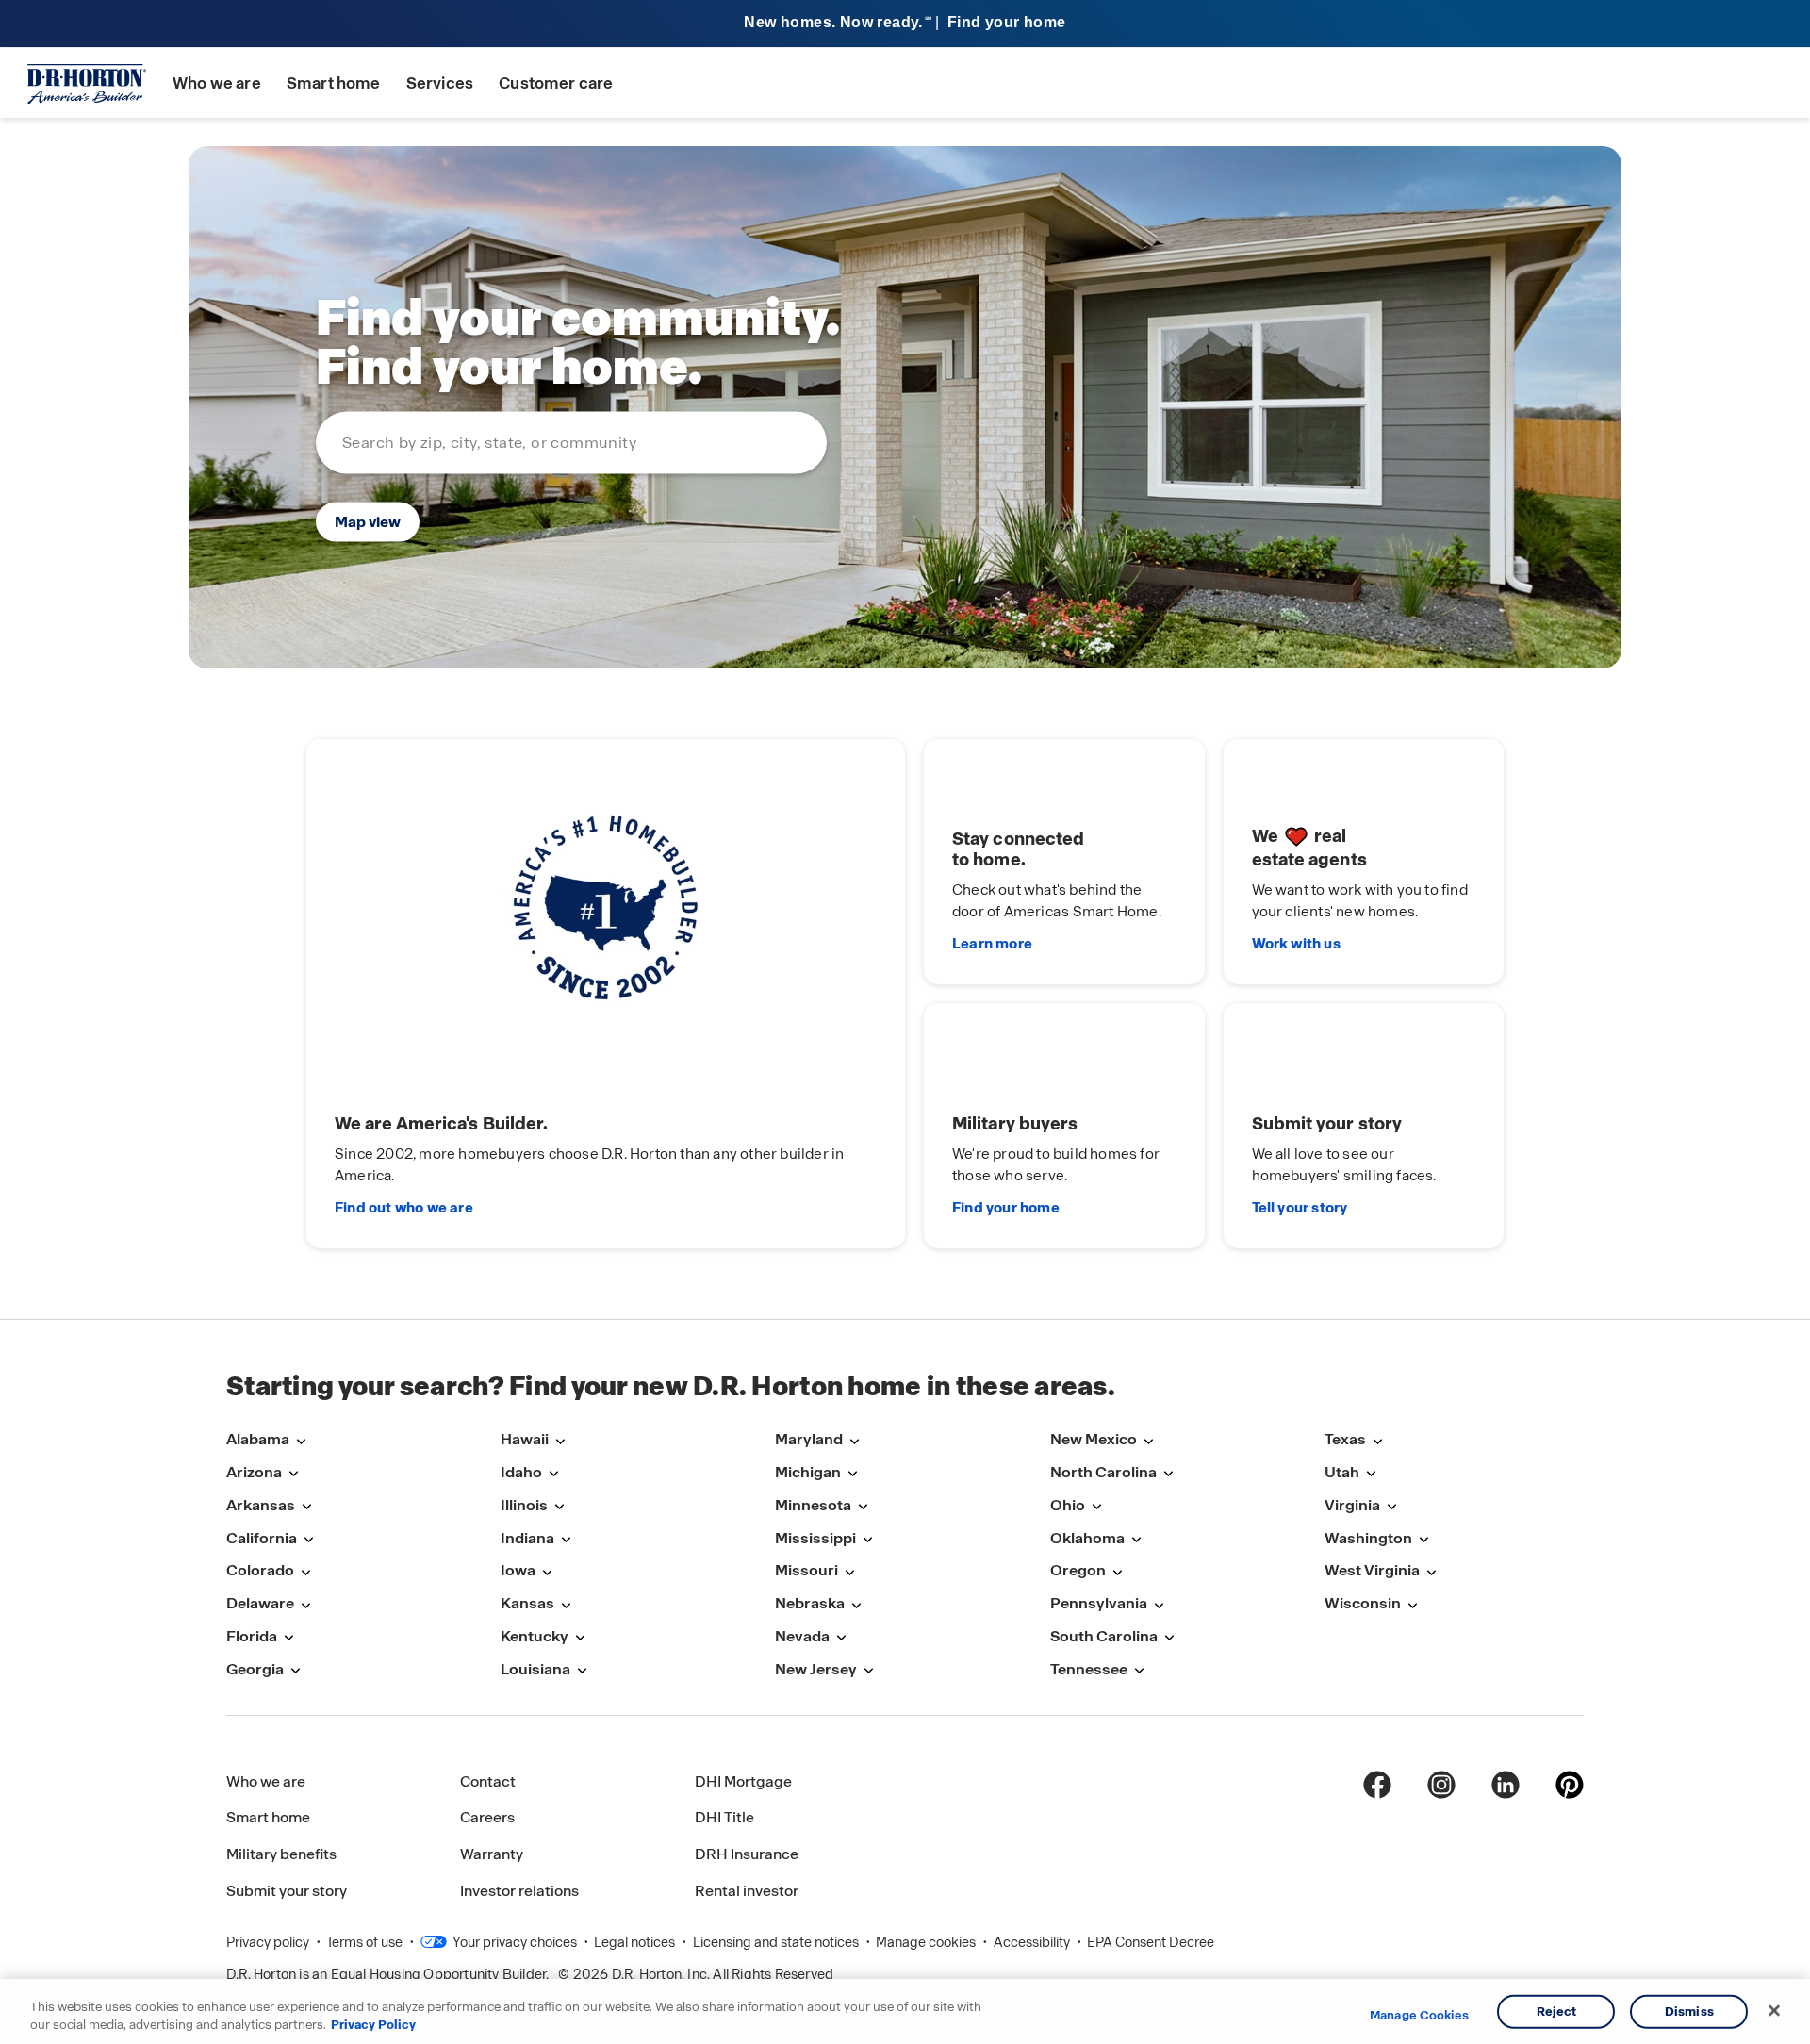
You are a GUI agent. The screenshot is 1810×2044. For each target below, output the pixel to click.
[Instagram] (1441, 1785)
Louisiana (535, 1669)
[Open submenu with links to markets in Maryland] (854, 1441)
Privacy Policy (373, 2025)
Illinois (524, 1505)
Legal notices (636, 1942)
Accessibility (1033, 1942)
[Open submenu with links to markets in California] (308, 1540)
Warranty (492, 1854)
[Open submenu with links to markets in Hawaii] (560, 1441)
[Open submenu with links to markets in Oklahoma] (1136, 1540)
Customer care (556, 83)
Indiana (527, 1538)
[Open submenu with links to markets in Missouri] (849, 1572)
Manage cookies (927, 1942)
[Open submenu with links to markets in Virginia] (1391, 1507)
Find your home (1006, 1208)
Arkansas (261, 1505)
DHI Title (724, 1817)
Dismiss (1689, 2011)
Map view (368, 521)
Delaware (260, 1603)
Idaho (521, 1472)
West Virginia (1372, 1570)
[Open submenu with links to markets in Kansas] (566, 1605)
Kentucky (535, 1636)
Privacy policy (269, 1942)
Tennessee (1089, 1669)
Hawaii (525, 1439)
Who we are (217, 83)
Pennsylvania (1099, 1603)
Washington (1368, 1538)
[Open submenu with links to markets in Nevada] (841, 1638)
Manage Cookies (1419, 2016)
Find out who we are (404, 1208)
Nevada (802, 1636)
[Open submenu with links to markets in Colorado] (305, 1572)
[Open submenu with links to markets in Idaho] (553, 1474)
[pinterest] (1570, 1785)
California (262, 1538)
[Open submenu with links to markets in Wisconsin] (1412, 1605)
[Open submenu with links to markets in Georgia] (295, 1671)
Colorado (260, 1570)
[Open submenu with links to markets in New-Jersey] (868, 1671)
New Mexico (1094, 1439)
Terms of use (366, 1942)
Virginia (1352, 1505)
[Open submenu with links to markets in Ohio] (1096, 1507)
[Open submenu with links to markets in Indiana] (566, 1540)
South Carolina (1104, 1636)
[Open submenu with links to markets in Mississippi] (867, 1540)
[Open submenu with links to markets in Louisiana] (582, 1671)
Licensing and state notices (777, 1942)
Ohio (1068, 1505)
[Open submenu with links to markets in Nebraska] (856, 1605)
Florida (252, 1636)
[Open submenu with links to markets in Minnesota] (863, 1507)
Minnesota (813, 1505)
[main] (905, 718)
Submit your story (287, 1891)
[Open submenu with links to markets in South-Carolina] (1169, 1638)
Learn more (992, 944)
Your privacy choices (513, 1942)
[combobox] (571, 442)
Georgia (255, 1669)
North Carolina (1103, 1472)
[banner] (905, 24)
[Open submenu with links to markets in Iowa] (547, 1572)
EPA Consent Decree (1151, 1942)
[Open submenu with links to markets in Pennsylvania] (1159, 1605)
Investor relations (519, 1891)
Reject (1557, 2011)
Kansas (527, 1603)
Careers (487, 1817)
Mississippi (815, 1538)
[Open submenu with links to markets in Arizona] (293, 1474)
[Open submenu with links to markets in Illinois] (559, 1507)
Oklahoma (1087, 1538)
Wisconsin (1363, 1603)
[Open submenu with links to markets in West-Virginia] (1431, 1572)
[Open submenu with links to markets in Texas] (1377, 1441)
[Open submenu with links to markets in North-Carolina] (1168, 1474)
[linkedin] (1506, 1785)
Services (440, 83)
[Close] (1774, 2011)
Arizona (254, 1472)
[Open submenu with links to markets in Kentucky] (580, 1638)
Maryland (809, 1439)
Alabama (258, 1439)
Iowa (518, 1570)
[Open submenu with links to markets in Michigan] (852, 1474)
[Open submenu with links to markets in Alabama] (301, 1441)
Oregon (1078, 1570)
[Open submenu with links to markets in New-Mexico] (1148, 1441)
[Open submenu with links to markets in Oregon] (1117, 1572)
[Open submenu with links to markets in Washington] (1423, 1540)
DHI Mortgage (743, 1781)
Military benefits (281, 1854)
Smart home (334, 83)
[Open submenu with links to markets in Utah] (1371, 1474)
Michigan (808, 1472)
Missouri (806, 1570)
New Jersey (816, 1669)
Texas (1345, 1439)
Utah (1342, 1472)
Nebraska (810, 1603)
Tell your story (1300, 1208)
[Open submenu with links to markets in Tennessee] (1139, 1671)
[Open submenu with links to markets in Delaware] (305, 1605)
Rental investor (747, 1891)
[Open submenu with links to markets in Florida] (288, 1638)
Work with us (1296, 944)
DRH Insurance (747, 1854)
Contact (488, 1781)
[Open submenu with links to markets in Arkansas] (306, 1507)
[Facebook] (1377, 1785)
